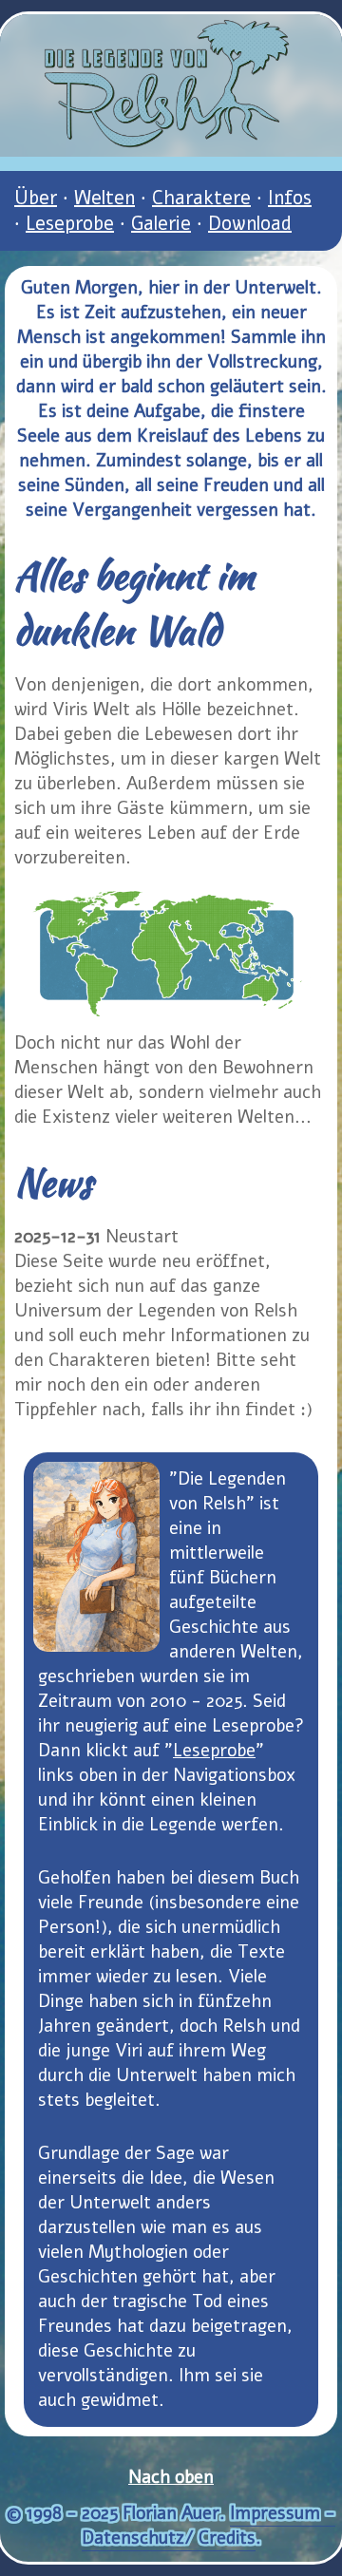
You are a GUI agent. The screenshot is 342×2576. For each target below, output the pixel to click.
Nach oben (171, 2477)
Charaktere (201, 198)
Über (36, 198)
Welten (104, 198)
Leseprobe (70, 224)
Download (250, 224)
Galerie (161, 224)
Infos (290, 198)
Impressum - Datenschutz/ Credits (209, 2526)
